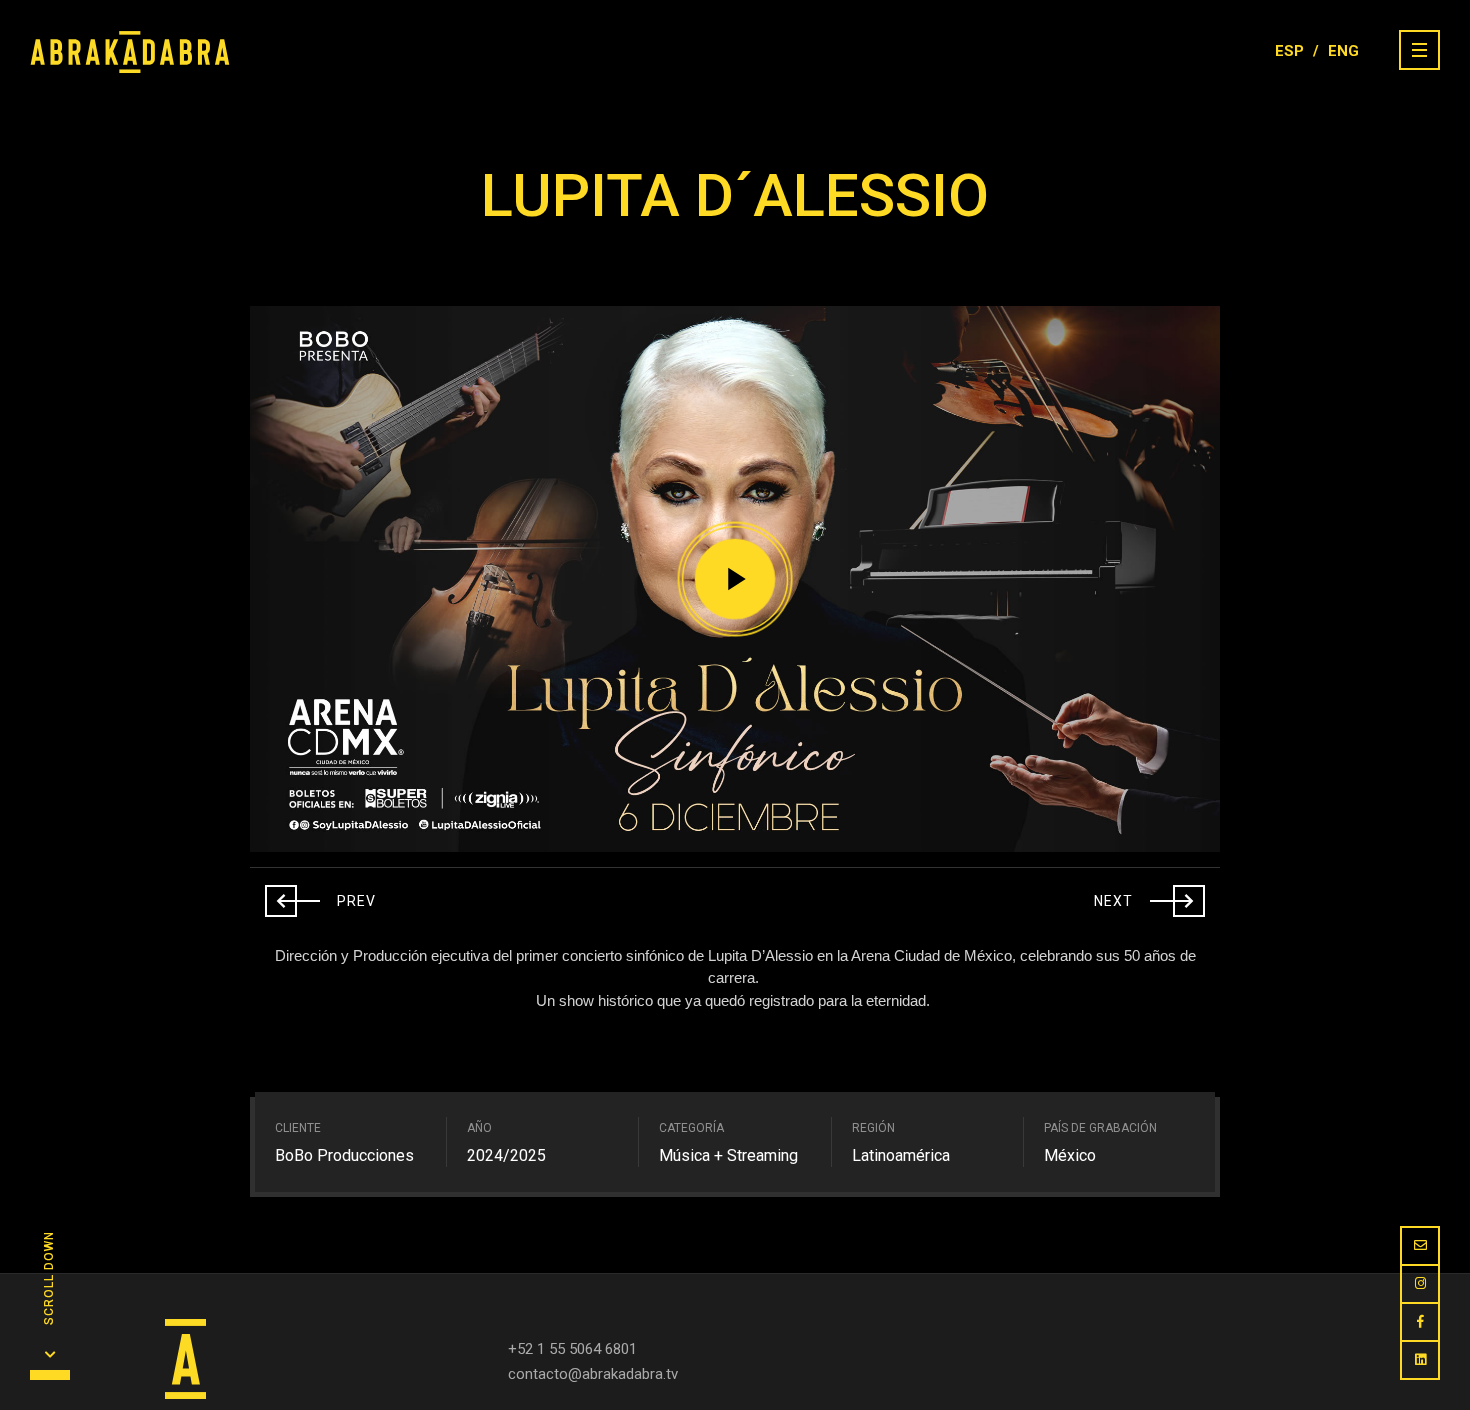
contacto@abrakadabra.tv (593, 1374)
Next (1149, 896)
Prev (320, 896)
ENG (1343, 51)
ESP (1289, 51)
